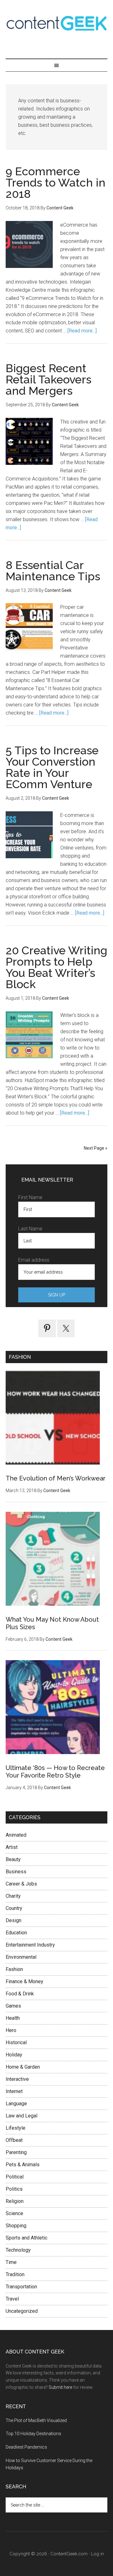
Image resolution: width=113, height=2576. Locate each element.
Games (13, 2006)
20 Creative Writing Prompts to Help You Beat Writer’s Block (56, 967)
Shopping (16, 2226)
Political (15, 2177)
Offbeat (14, 2140)
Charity (13, 1896)
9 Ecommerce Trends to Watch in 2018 (56, 182)
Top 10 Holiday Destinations (33, 2434)
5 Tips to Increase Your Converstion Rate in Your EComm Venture (52, 767)
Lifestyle (16, 2128)
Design (13, 1920)
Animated (16, 1835)
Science (14, 2213)
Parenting (16, 2152)
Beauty (13, 1859)
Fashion (14, 1969)
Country (14, 1908)
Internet (14, 2091)
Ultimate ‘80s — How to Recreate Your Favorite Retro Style (55, 1772)
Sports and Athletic (27, 2238)
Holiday (14, 2055)
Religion (15, 2201)
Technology (18, 2250)
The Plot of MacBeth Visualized (36, 2420)
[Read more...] (82, 331)
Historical (16, 2042)
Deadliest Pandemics (26, 2447)
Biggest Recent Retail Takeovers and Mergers (48, 379)
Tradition (15, 2274)
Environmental (21, 1957)
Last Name (30, 1229)
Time (11, 2262)
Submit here (60, 2387)
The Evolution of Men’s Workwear (56, 1478)
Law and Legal (22, 2116)
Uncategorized (22, 2311)
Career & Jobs (21, 1884)
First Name (30, 1197)
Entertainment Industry (30, 1945)
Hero (11, 2030)
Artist (12, 1847)
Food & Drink (20, 1994)
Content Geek (56, 23)
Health (13, 2018)
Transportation (21, 2287)
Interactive (17, 2079)
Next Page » (96, 1148)
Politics (14, 2189)
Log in (97, 2554)
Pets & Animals (23, 2165)
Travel (12, 2299)
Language (16, 2104)
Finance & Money (24, 1981)
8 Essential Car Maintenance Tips (53, 571)
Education (16, 1933)
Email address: (34, 1260)
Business (16, 1872)
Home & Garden (23, 2067)
